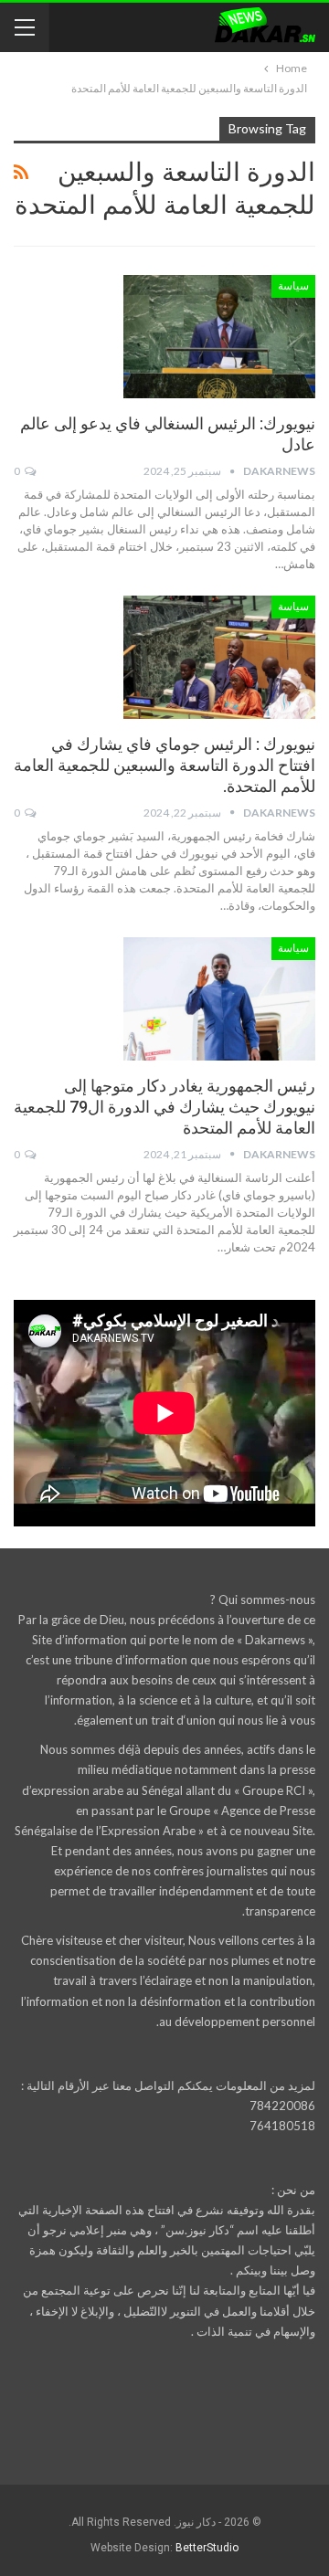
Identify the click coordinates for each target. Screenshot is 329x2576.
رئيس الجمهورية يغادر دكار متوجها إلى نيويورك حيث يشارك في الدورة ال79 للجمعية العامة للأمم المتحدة (164, 1107)
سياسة (293, 286)
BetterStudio (207, 2548)
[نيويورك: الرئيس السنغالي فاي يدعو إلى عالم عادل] (219, 336)
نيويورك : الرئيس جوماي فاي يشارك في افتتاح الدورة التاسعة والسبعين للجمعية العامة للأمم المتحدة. (164, 765)
